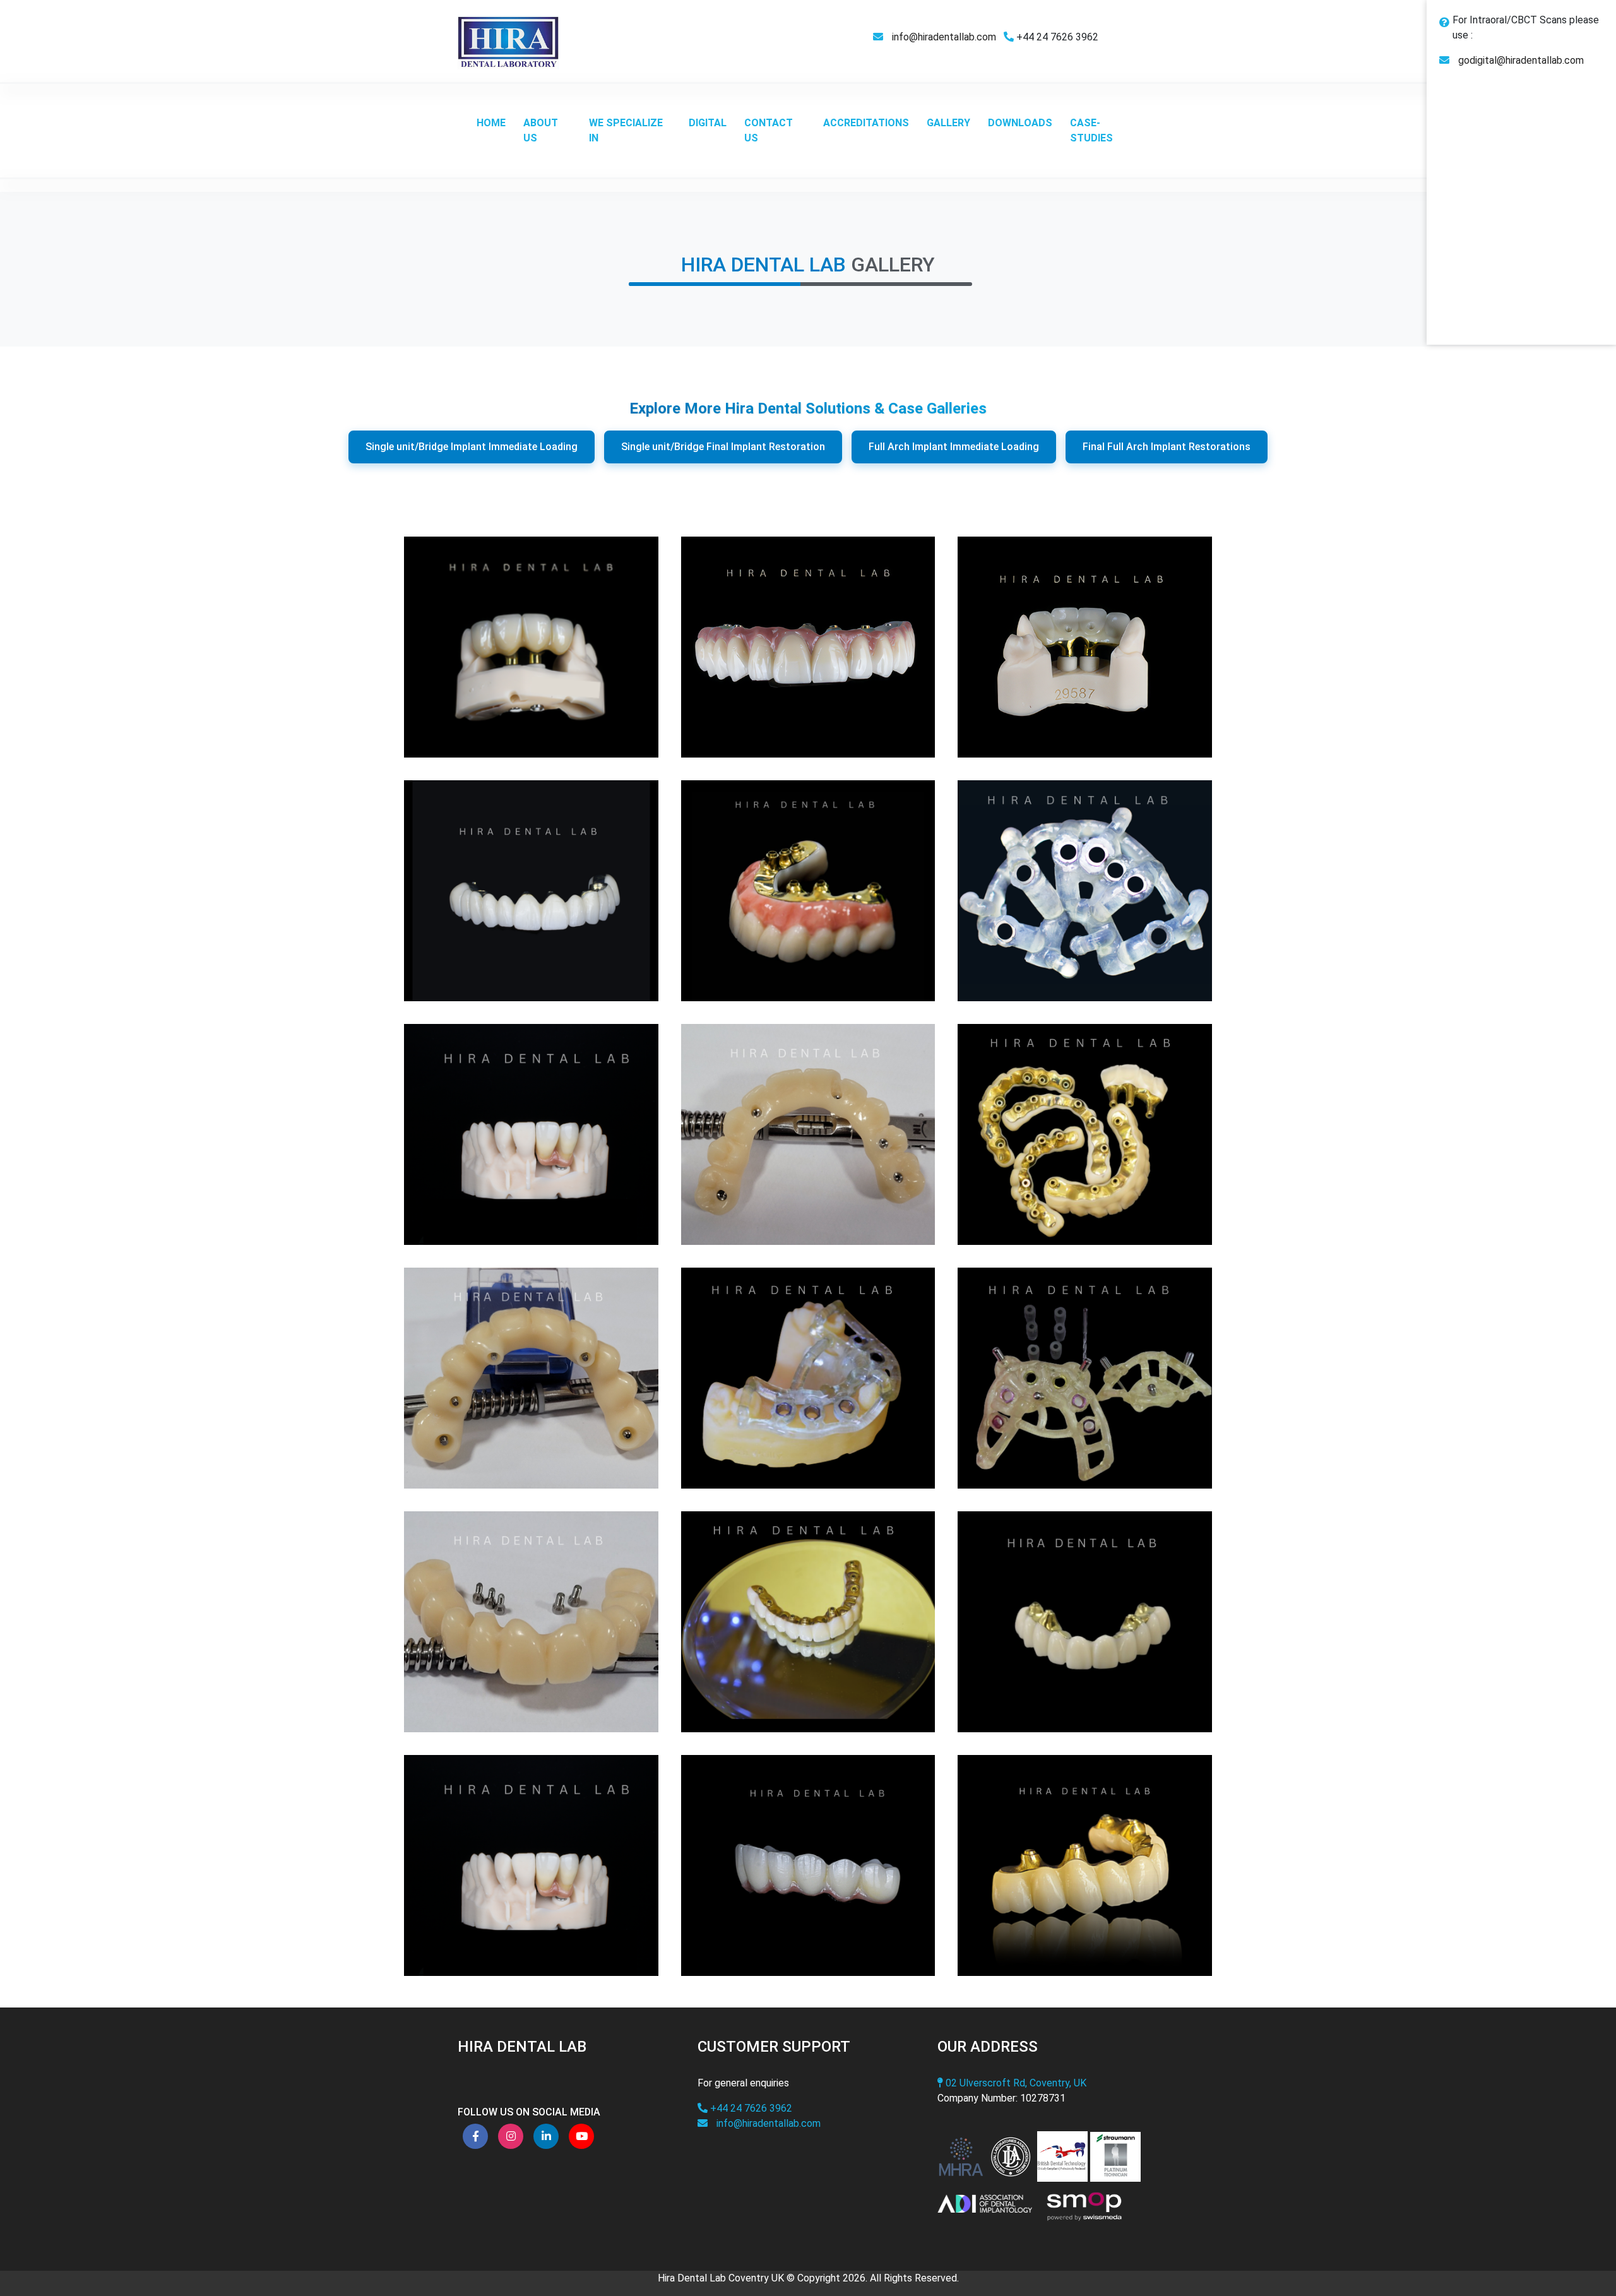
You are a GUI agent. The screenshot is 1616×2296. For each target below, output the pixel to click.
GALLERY (948, 123)
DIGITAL (708, 123)
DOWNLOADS (1020, 123)
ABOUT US (541, 130)
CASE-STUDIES (1091, 130)
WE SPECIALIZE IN (626, 130)
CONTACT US (769, 130)
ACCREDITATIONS (866, 123)
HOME (491, 123)
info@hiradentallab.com (944, 37)
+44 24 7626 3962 (750, 2108)
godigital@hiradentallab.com (1521, 60)
